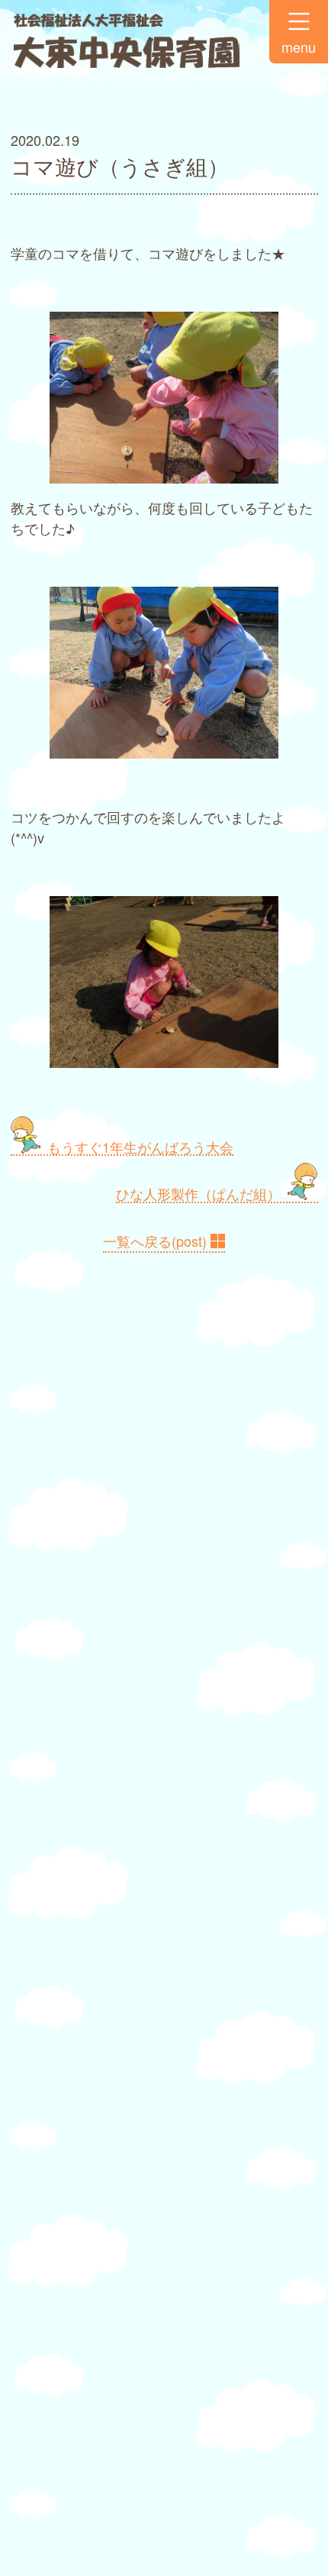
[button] (299, 32)
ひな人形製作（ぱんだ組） (198, 1193)
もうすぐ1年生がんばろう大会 (140, 1147)
